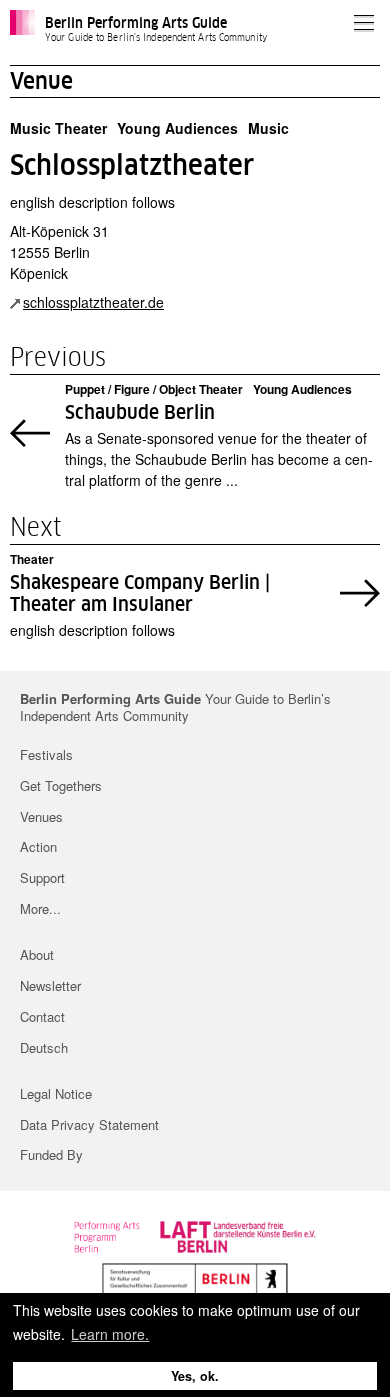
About (37, 954)
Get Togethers (61, 785)
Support (42, 877)
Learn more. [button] (110, 1334)
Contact (42, 1016)
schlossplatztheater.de (93, 302)
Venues (41, 816)
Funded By (51, 1154)
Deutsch (44, 1047)
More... (40, 908)
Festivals (46, 754)
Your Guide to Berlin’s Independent (175, 708)
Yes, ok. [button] (195, 1376)
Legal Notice (56, 1093)
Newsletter (50, 985)
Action (38, 846)
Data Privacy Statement (89, 1124)
